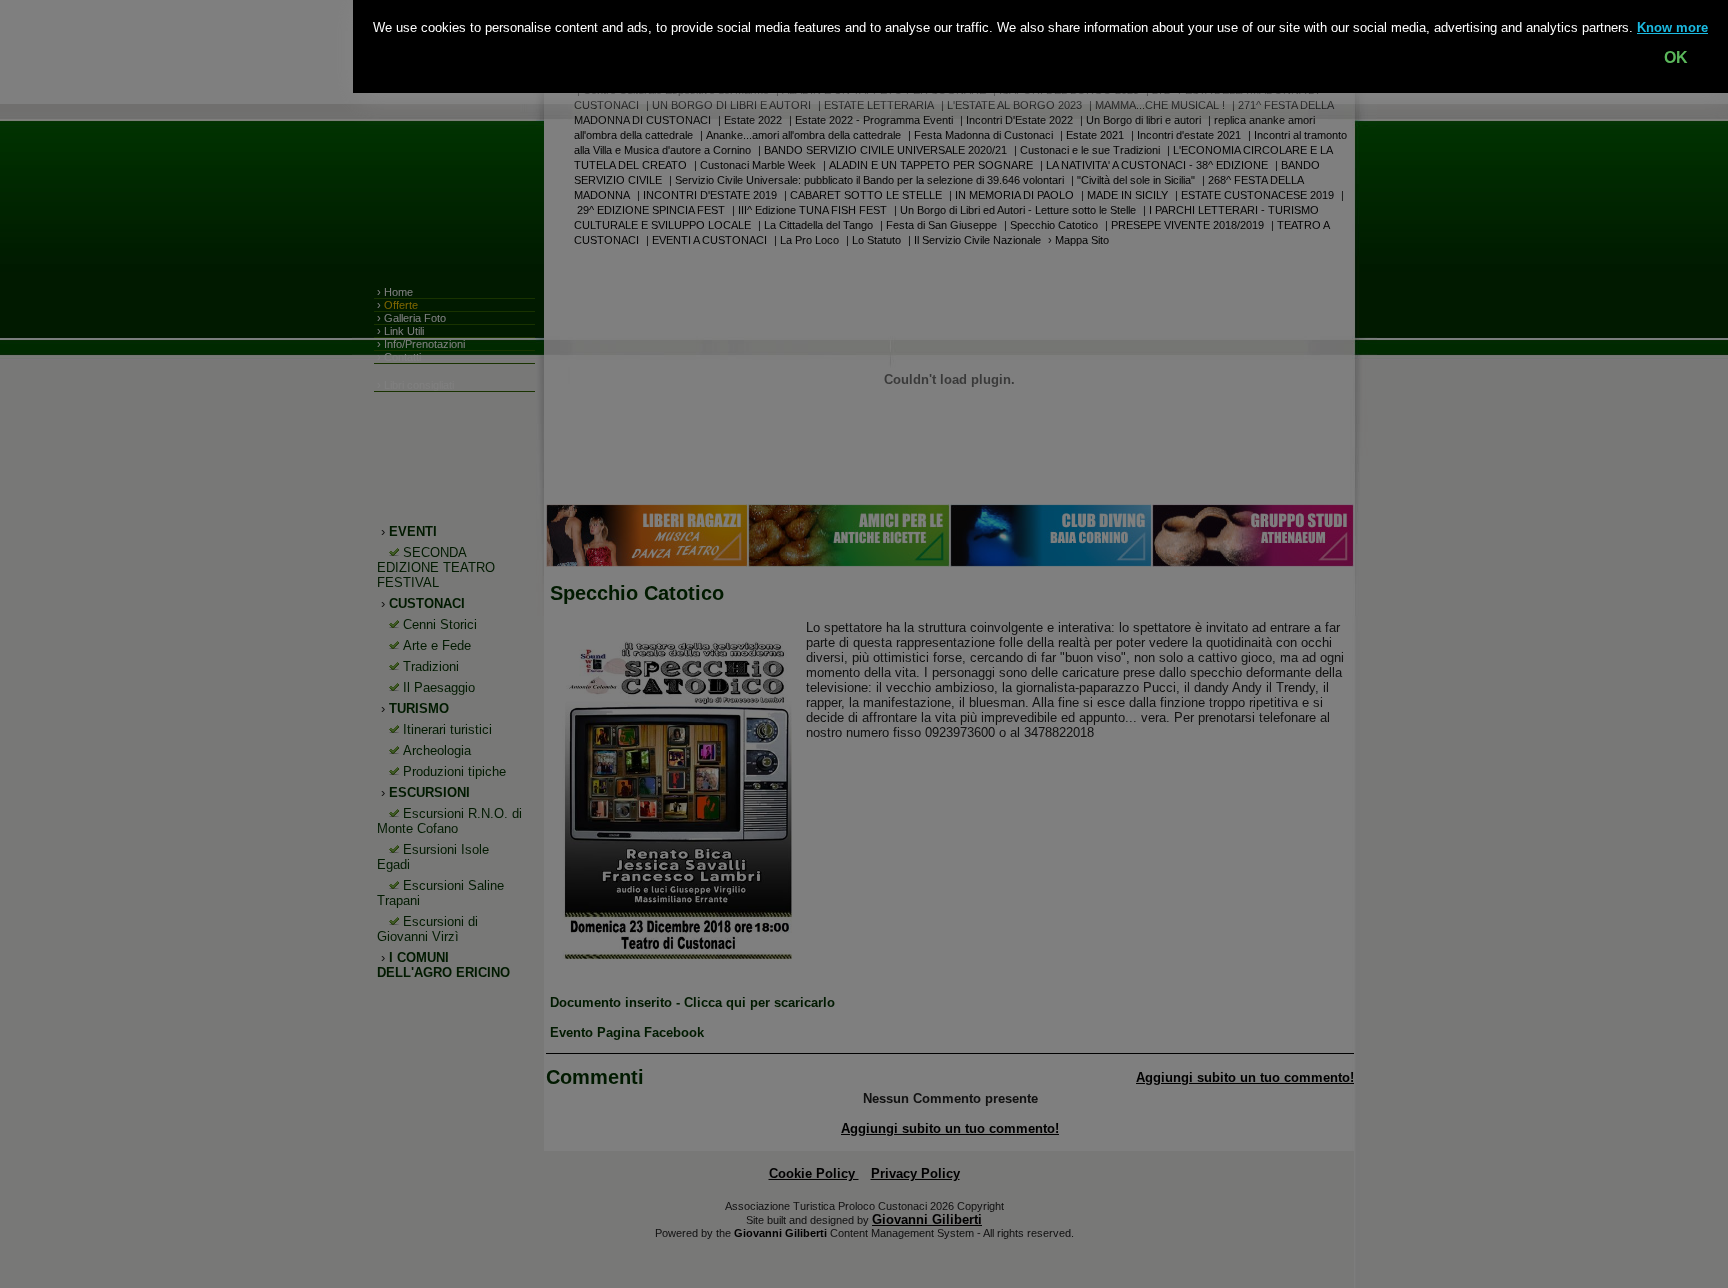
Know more (1672, 27)
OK (1676, 57)
